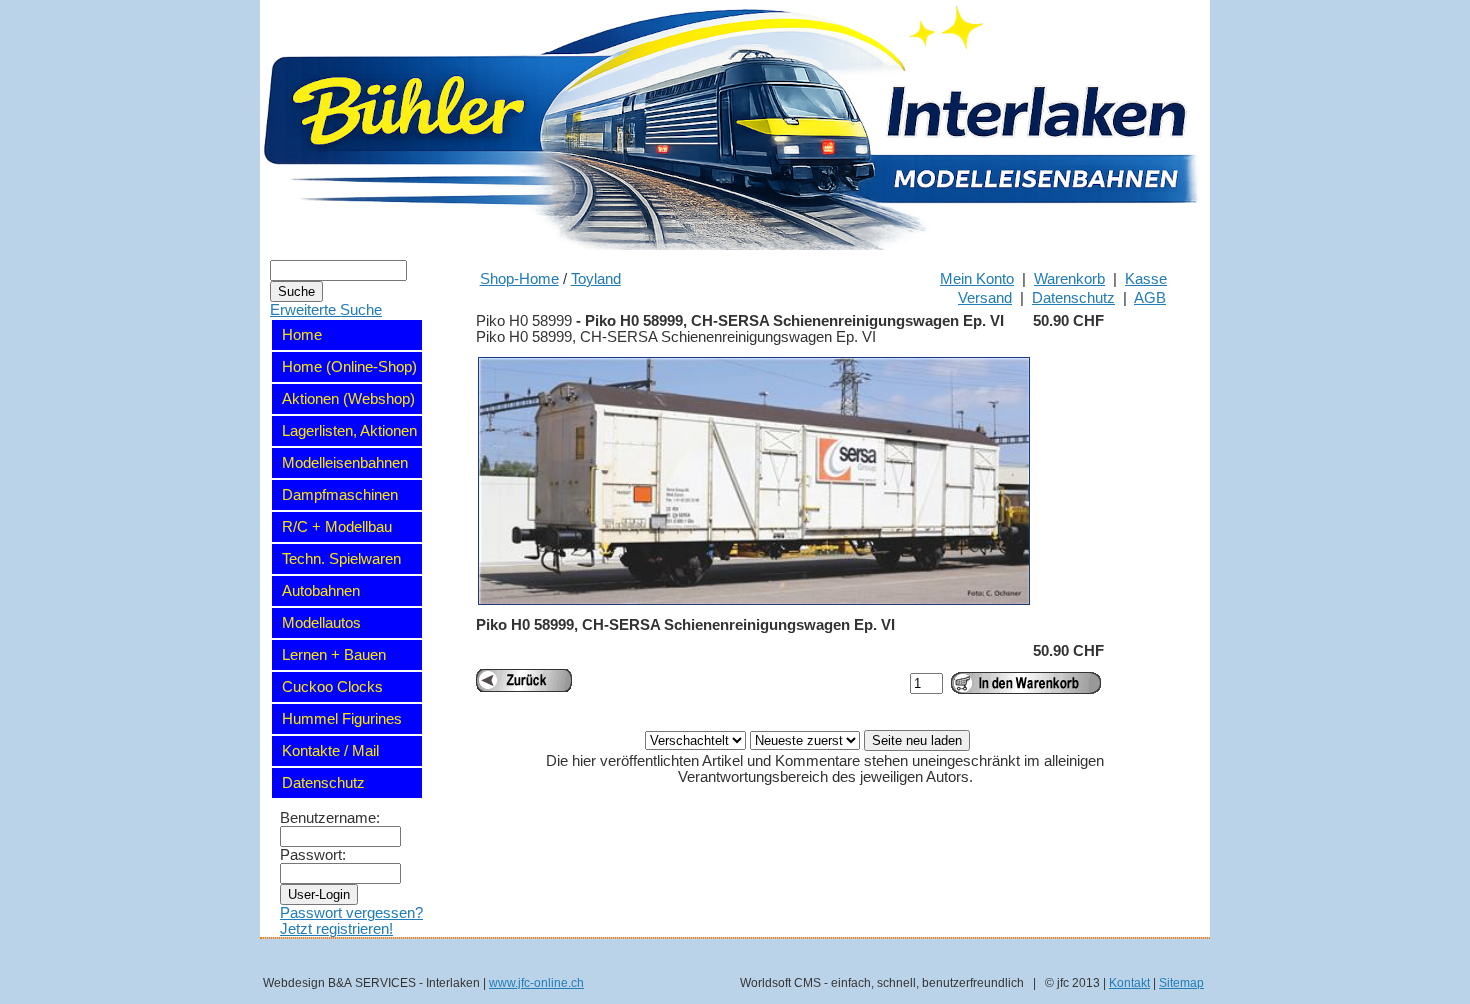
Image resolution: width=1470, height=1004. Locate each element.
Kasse (1146, 279)
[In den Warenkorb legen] (1026, 683)
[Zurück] (524, 680)
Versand (985, 298)
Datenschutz (1073, 298)
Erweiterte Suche (326, 310)
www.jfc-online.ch (536, 982)
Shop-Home (519, 279)
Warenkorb (1069, 279)
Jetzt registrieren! (336, 929)
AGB (1150, 298)
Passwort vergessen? (351, 913)
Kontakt (1129, 982)
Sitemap (1181, 982)
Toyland (596, 279)
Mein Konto (977, 279)
